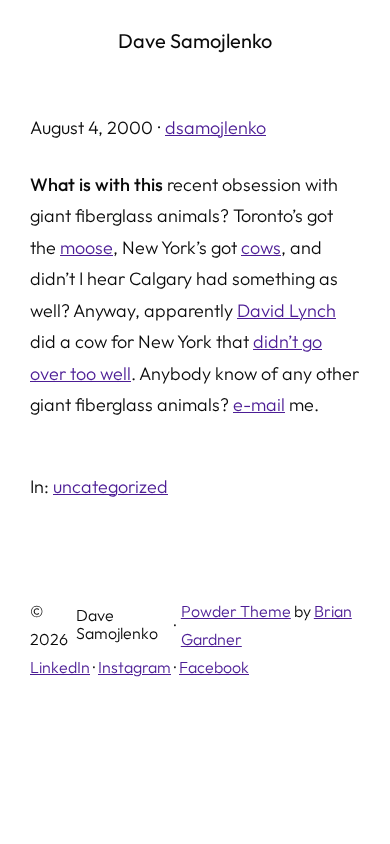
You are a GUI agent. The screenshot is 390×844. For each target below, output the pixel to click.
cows (261, 247)
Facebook (214, 667)
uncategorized (110, 486)
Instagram (134, 667)
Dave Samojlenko (195, 40)
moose (86, 247)
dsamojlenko (215, 127)
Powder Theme (236, 611)
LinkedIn (60, 667)
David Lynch (286, 310)
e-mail (259, 404)
